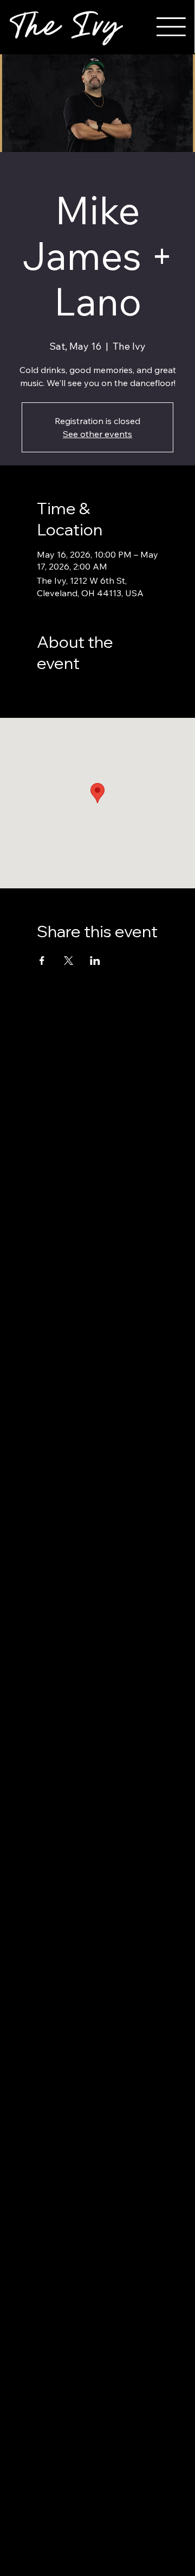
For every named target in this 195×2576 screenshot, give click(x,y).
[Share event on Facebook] (42, 961)
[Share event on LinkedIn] (95, 961)
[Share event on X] (69, 961)
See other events (97, 434)
